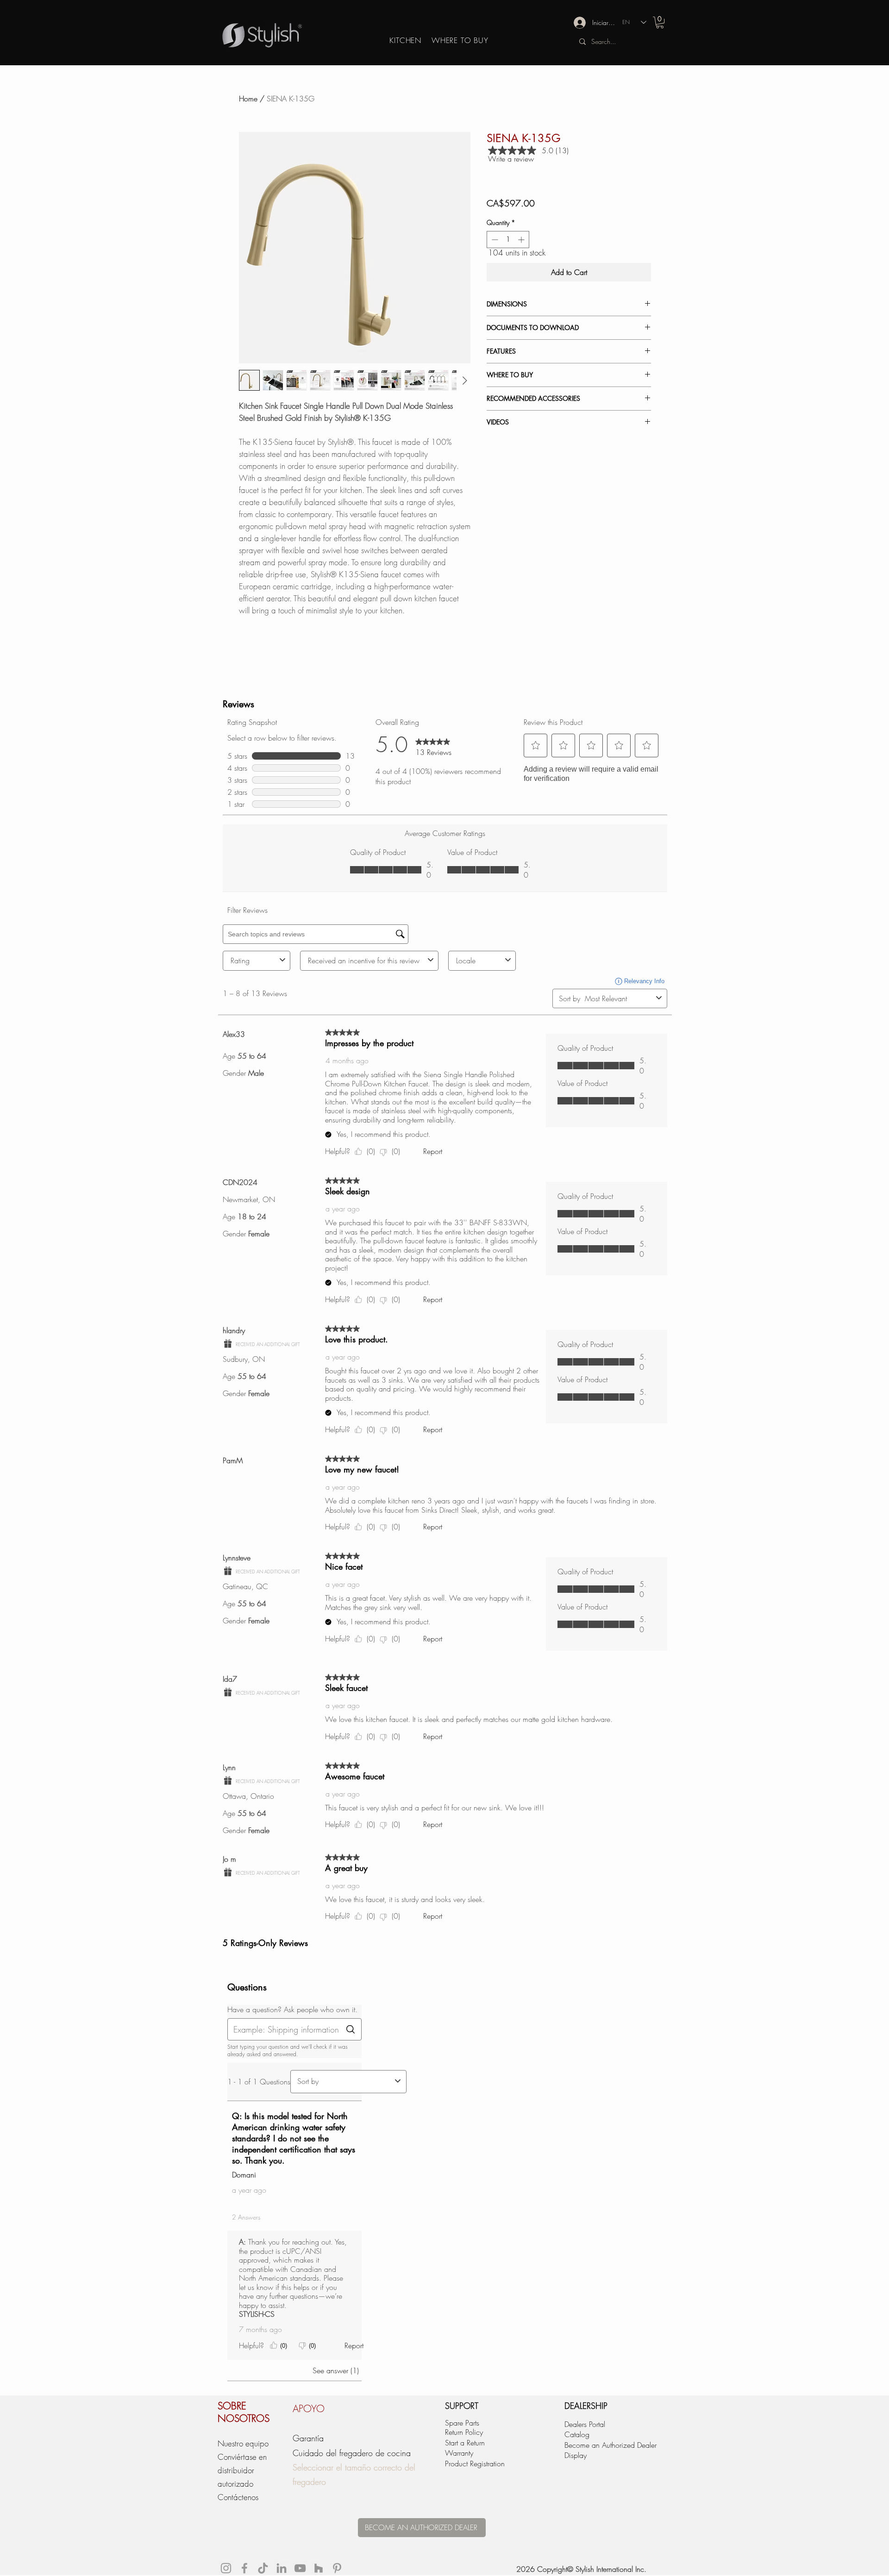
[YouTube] (300, 2568)
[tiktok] (263, 2568)
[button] (660, 22)
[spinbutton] (508, 240)
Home (248, 99)
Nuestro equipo (243, 2443)
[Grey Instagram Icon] (226, 2568)
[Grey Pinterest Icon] (337, 2568)
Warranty (459, 2453)
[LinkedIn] (282, 2568)
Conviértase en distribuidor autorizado (242, 2470)
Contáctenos (238, 2497)
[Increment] (522, 240)
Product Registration (475, 2464)
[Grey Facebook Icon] (244, 2568)
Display (576, 2455)
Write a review (511, 159)
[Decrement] (494, 240)
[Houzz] (319, 2568)
